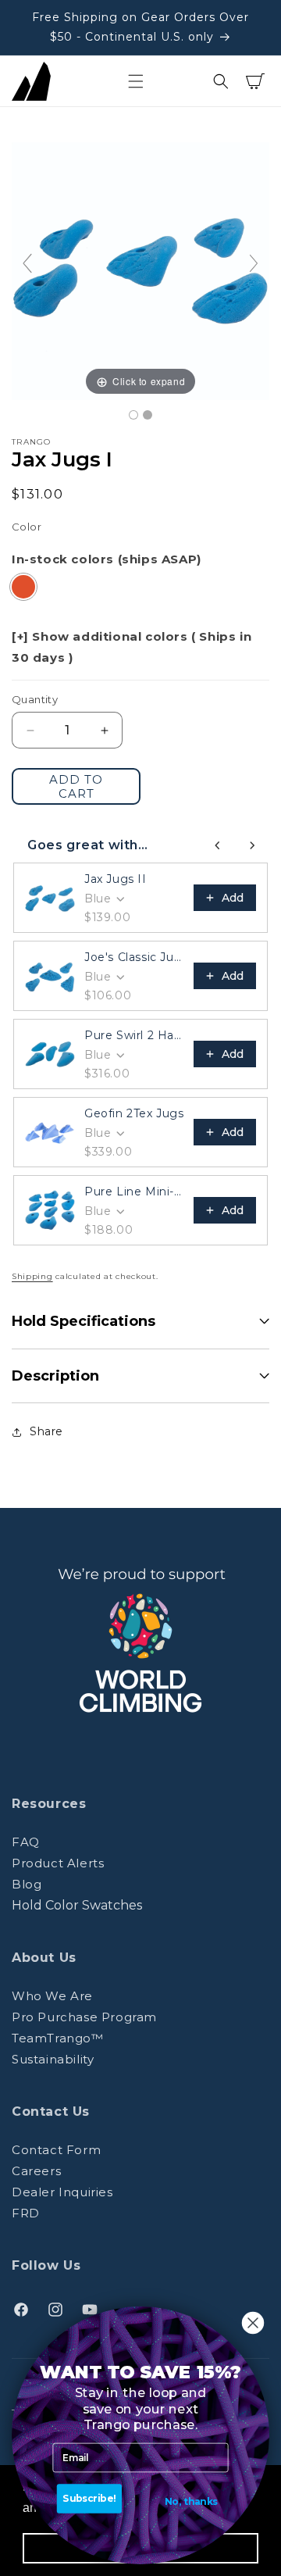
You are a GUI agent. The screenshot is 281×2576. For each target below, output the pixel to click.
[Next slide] (254, 263)
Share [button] (46, 1431)
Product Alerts (58, 1863)
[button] (136, 81)
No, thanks (191, 2502)
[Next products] (252, 845)
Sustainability (53, 2059)
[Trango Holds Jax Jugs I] (133, 415)
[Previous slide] (27, 263)
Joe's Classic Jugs (134, 957)
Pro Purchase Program (84, 2017)
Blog (27, 1884)
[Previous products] (218, 845)
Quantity (35, 699)
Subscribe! (89, 2499)
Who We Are (52, 1996)
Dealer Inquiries (62, 2192)
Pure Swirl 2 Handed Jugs (134, 1035)
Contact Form (56, 2150)
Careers (36, 2171)
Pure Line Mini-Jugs (134, 1192)
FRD (26, 2213)
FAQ (26, 1842)
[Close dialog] (253, 2323)
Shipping (32, 1276)
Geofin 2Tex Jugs (134, 1113)
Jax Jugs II (116, 879)
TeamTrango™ (58, 2038)
